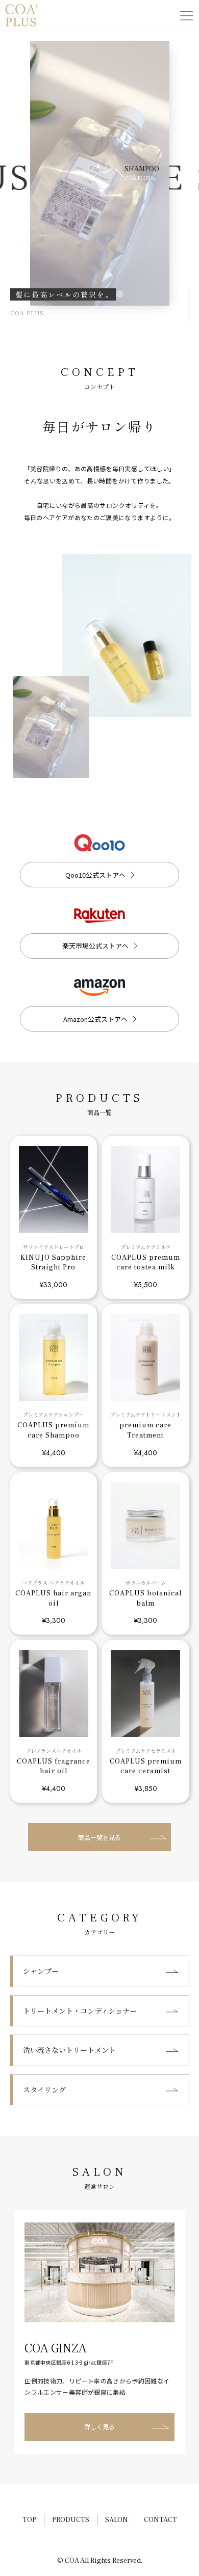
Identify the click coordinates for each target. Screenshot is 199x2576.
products (71, 2520)
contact (160, 2520)
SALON (117, 2520)
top (29, 2520)
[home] (22, 15)
